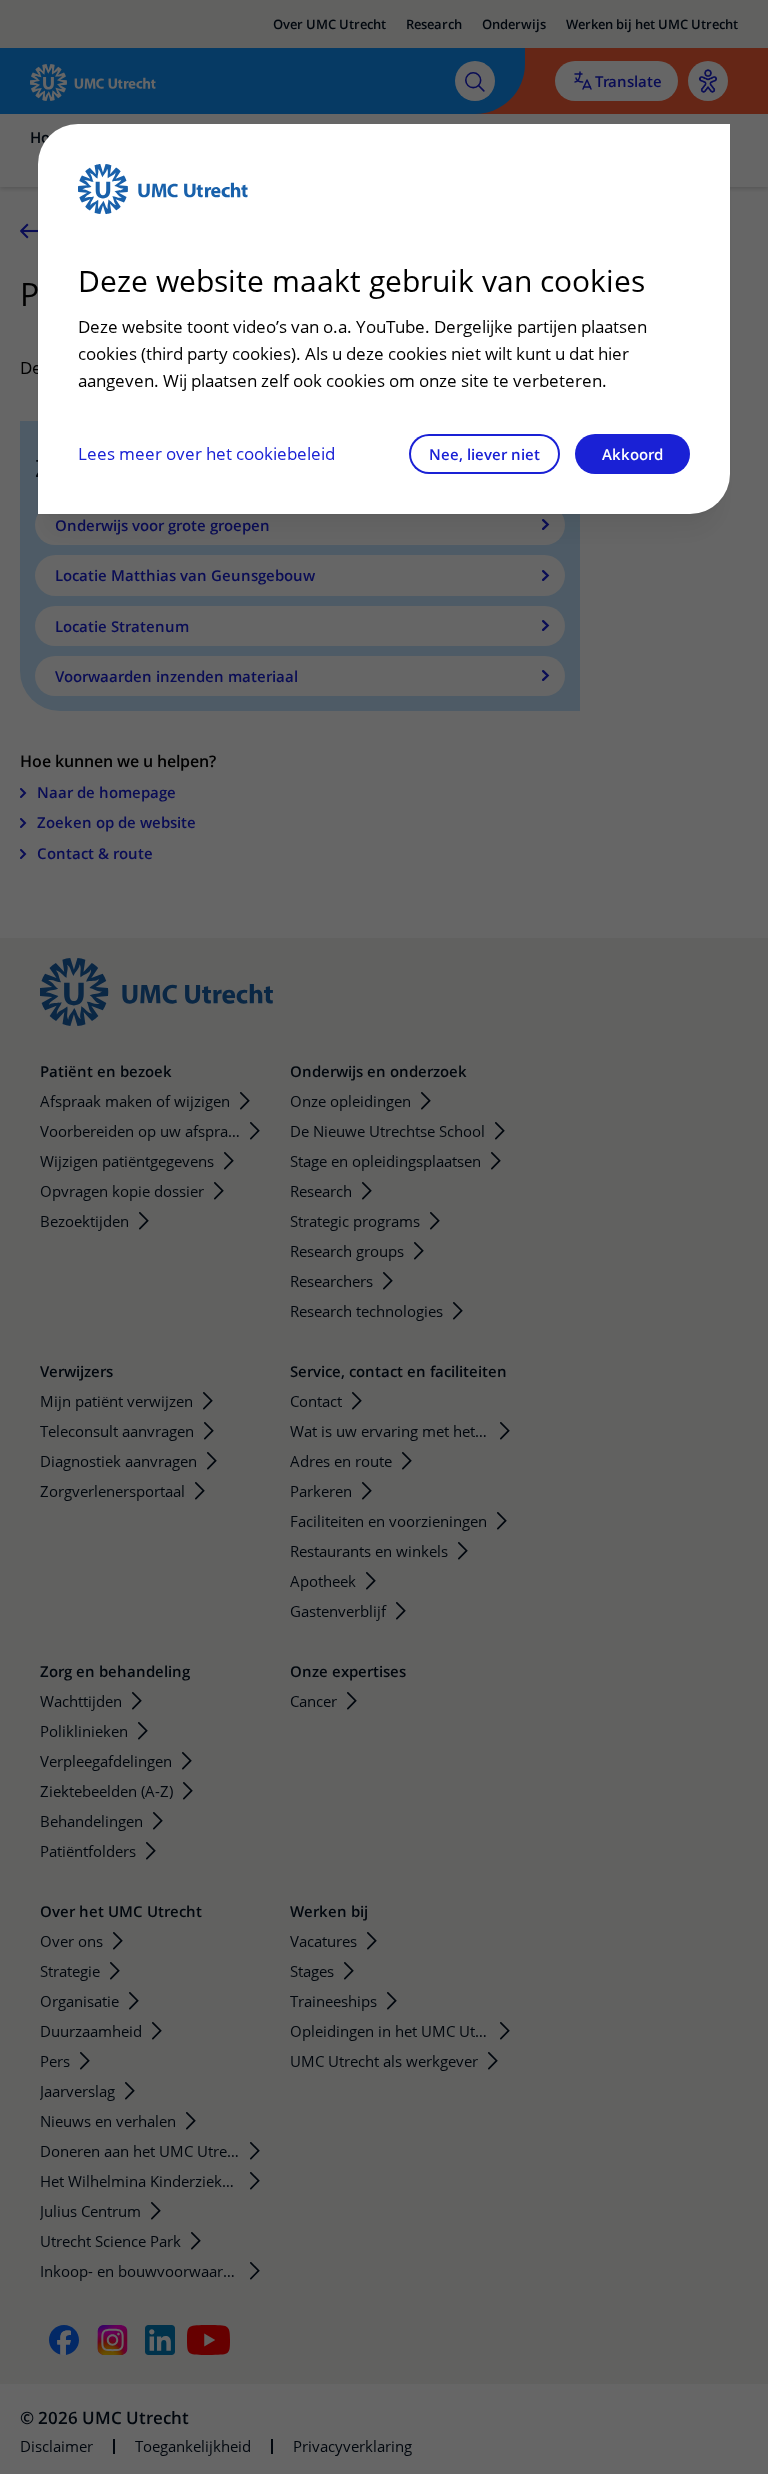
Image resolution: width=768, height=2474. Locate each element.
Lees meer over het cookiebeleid (206, 453)
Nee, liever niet (484, 454)
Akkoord (632, 454)
